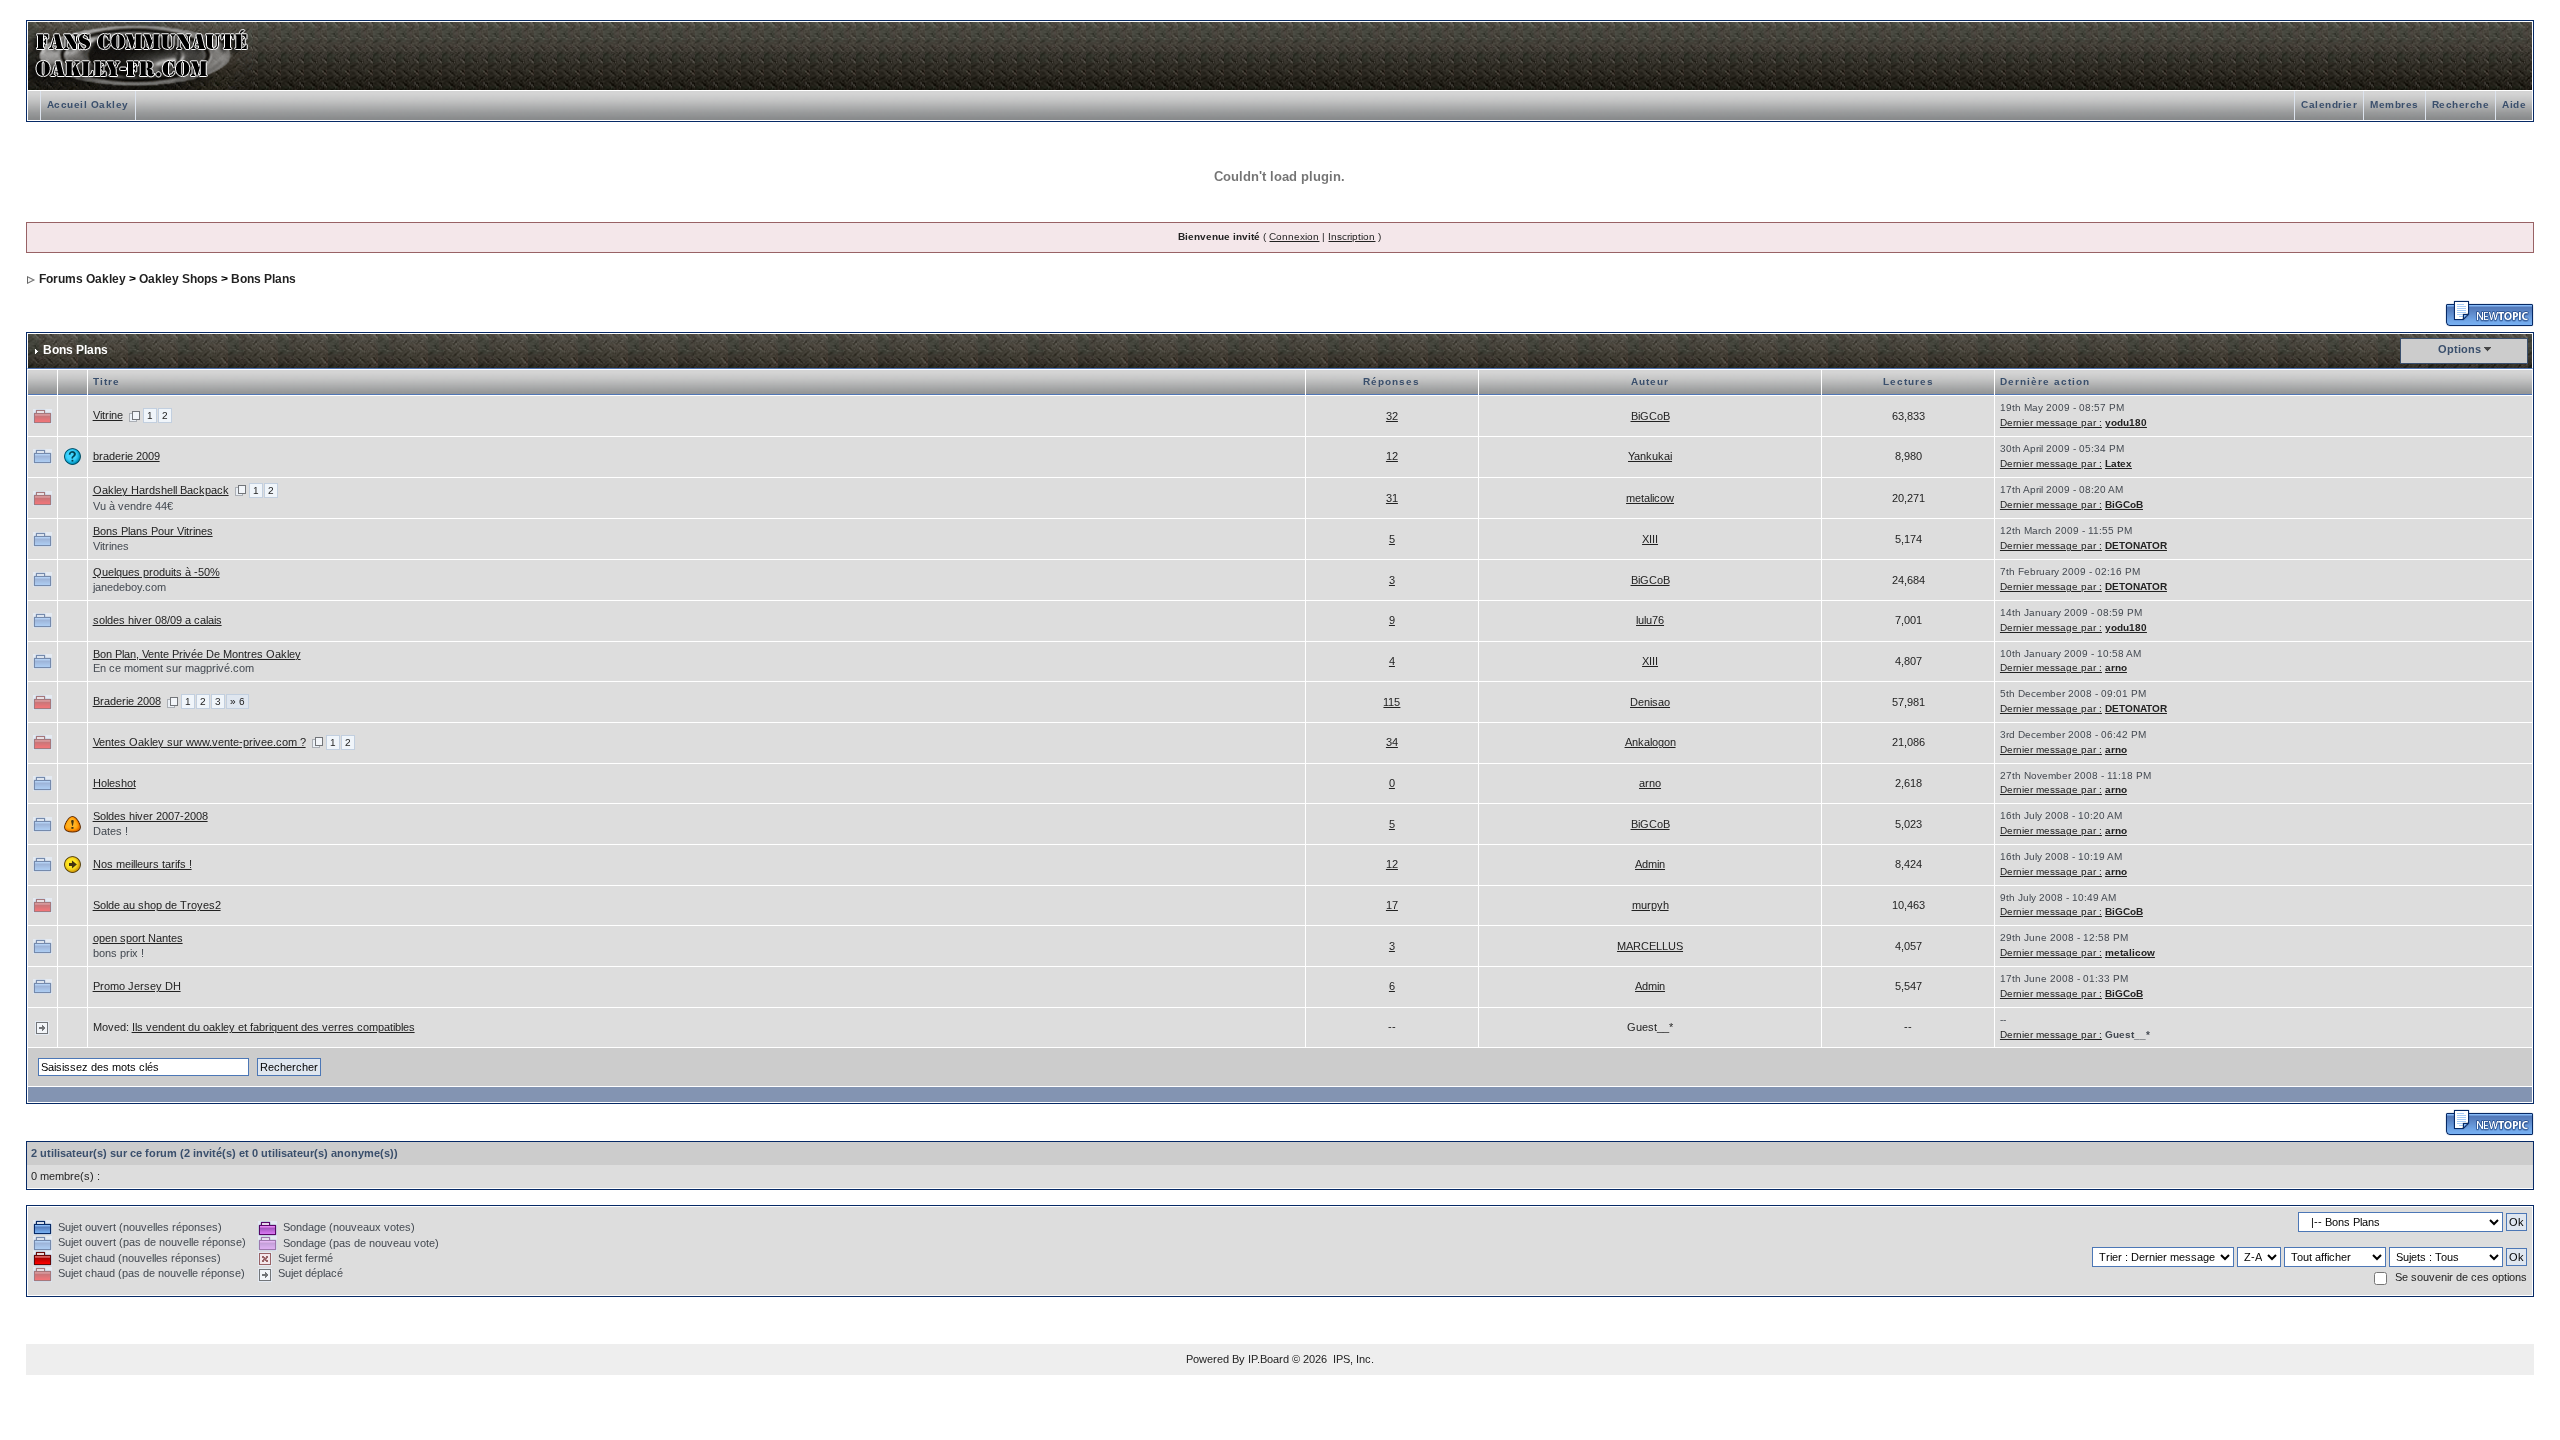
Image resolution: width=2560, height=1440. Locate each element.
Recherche (2461, 104)
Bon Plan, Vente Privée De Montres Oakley (197, 654)
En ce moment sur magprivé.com (173, 668)
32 (1392, 416)
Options (2459, 349)
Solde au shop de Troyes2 (157, 905)
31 (1392, 498)
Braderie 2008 (127, 701)
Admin (1650, 864)
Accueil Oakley (88, 104)
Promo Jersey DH (137, 986)
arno (2116, 667)
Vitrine (108, 415)
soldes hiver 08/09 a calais (157, 620)
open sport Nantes (138, 938)
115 (1391, 702)
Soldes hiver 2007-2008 (150, 816)
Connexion (1294, 236)
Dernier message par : (2051, 422)
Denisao (1650, 702)
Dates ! (110, 831)
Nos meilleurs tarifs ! (142, 864)
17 (1392, 905)
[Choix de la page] (134, 415)
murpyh (1650, 905)
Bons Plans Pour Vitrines (153, 531)
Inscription (1351, 236)
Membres (2394, 104)
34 (1392, 742)
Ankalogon (1650, 742)
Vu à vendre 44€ (133, 506)
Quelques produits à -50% (156, 572)
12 (1392, 456)
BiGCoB (1650, 416)
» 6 (237, 701)
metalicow (1650, 498)
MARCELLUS (1650, 946)
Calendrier (2329, 104)
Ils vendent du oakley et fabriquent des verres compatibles (273, 1027)
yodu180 (2126, 422)
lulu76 (1650, 620)
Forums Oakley (82, 279)
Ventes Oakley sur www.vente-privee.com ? (199, 742)
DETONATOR (2136, 545)
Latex (2118, 463)
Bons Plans (263, 279)
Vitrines (111, 546)
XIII (1650, 539)
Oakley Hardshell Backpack (161, 490)
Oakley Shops (178, 279)
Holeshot (114, 783)
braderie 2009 (126, 456)
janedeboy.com (129, 587)
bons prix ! (118, 953)
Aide (2514, 104)
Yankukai (1650, 456)
